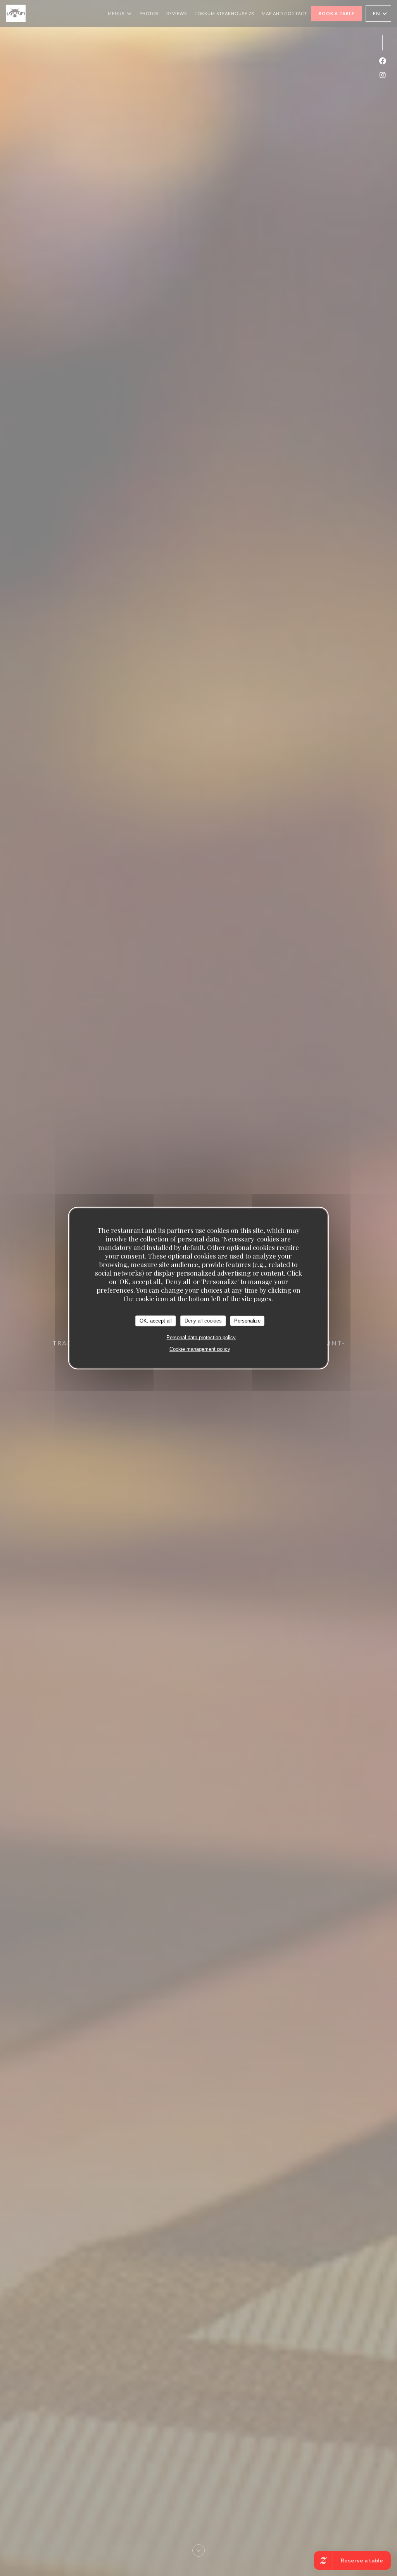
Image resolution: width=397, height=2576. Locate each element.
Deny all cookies (203, 1321)
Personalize (247, 1321)
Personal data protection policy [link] (201, 1337)
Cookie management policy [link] (200, 1349)
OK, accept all (156, 1321)
